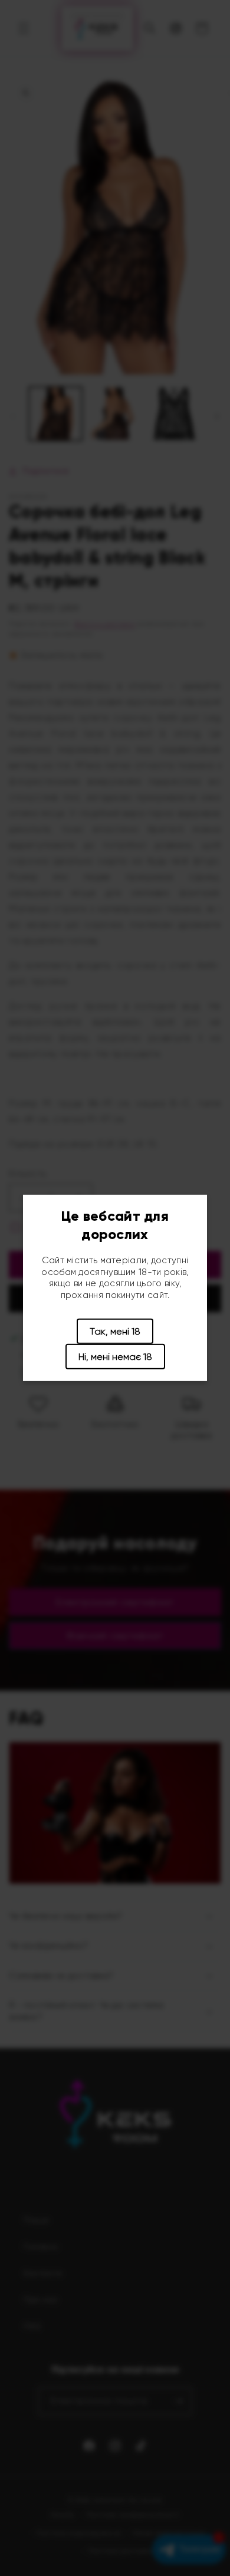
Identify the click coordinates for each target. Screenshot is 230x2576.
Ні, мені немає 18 (115, 1357)
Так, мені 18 (115, 1331)
